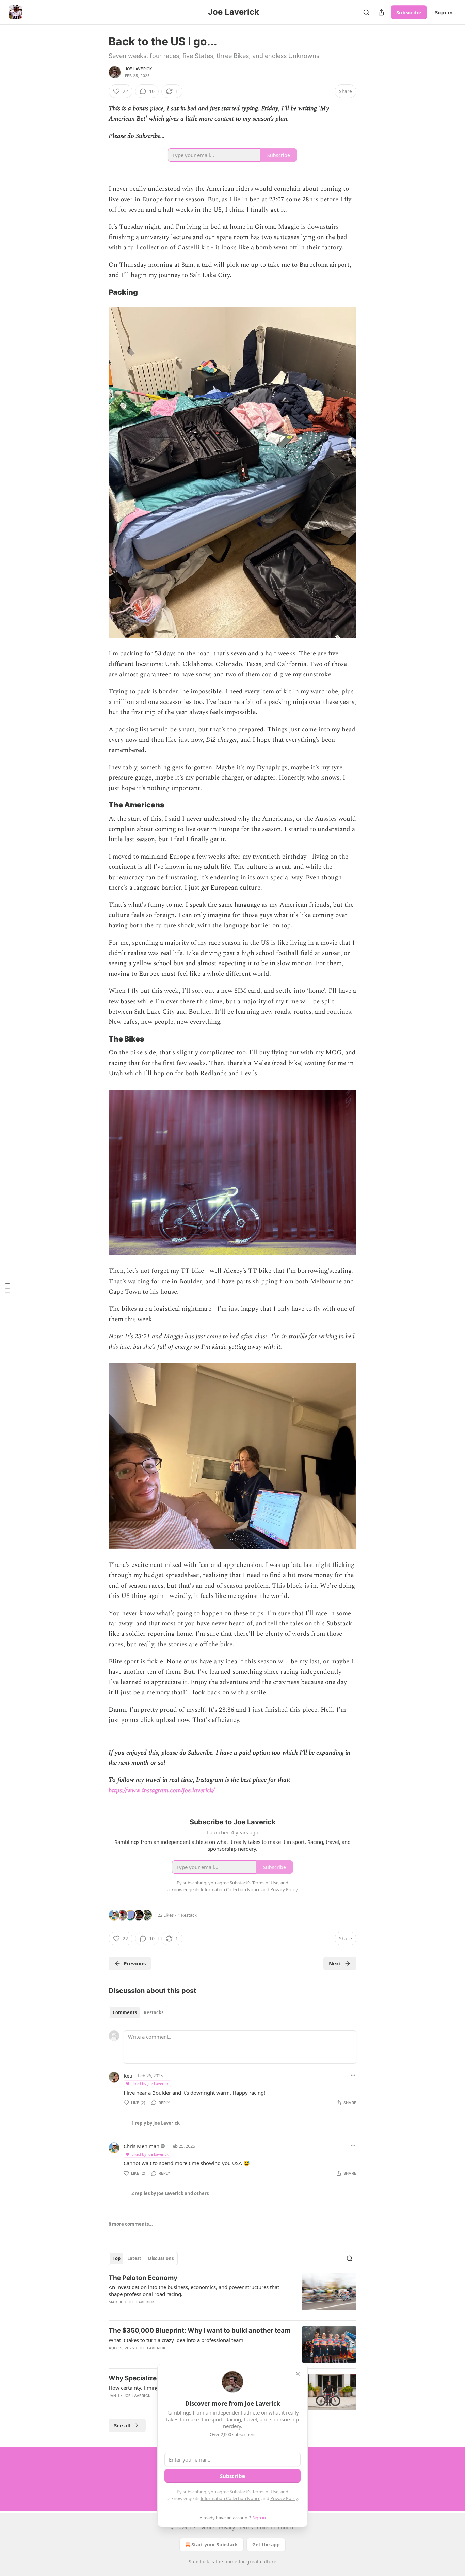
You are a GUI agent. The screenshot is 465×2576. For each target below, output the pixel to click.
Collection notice (276, 2527)
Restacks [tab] (154, 2012)
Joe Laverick (138, 69)
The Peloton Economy (143, 2278)
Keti (128, 2076)
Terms (246, 2527)
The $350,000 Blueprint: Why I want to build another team (199, 2331)
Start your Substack (215, 2544)
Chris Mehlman (141, 2146)
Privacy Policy (284, 2498)
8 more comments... (131, 2224)
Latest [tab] (134, 2258)
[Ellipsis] (353, 2075)
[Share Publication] (381, 12)
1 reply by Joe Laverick (156, 2123)
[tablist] (138, 2012)
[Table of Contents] (7, 1288)
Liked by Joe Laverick (150, 2084)
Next (335, 1963)
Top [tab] (117, 2258)
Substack (199, 2562)
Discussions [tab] (161, 2258)
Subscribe (409, 12)
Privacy (227, 2527)
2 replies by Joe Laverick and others (170, 2193)
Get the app (266, 2544)
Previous (135, 1963)
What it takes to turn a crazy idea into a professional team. (177, 2340)
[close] (298, 2374)
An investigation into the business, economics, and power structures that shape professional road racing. (194, 2290)
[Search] (366, 12)
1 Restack (187, 1915)
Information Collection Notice (230, 2498)
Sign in (444, 12)
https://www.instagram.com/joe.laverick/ (162, 1791)
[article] (233, 2294)
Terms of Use (265, 2492)
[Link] (99, 292)
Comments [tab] (125, 2012)
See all (122, 2425)
